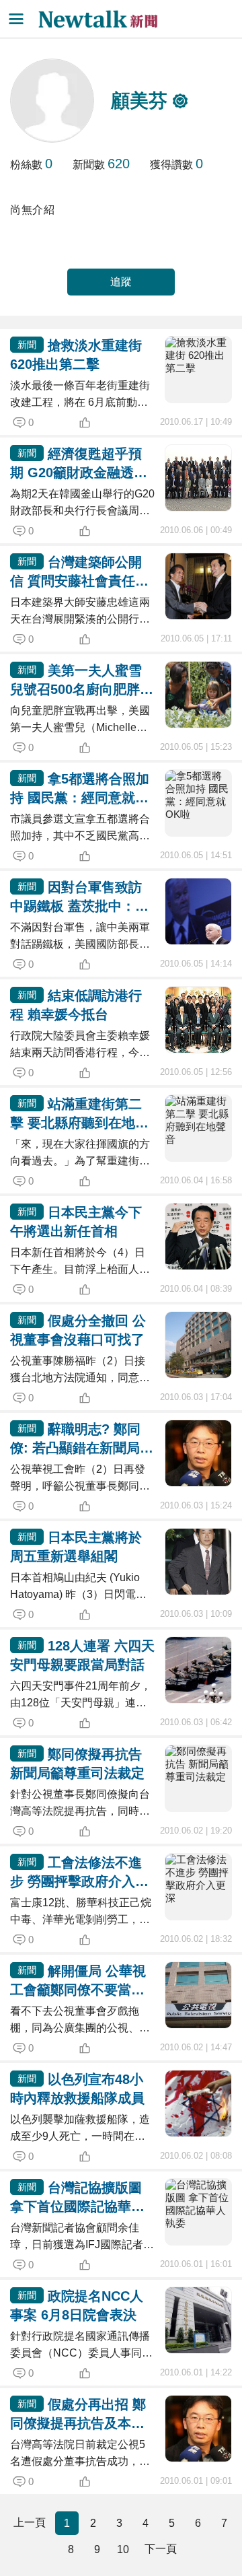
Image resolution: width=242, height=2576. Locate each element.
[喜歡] (106, 423)
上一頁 (30, 2522)
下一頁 (161, 2549)
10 (123, 2549)
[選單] (16, 19)
